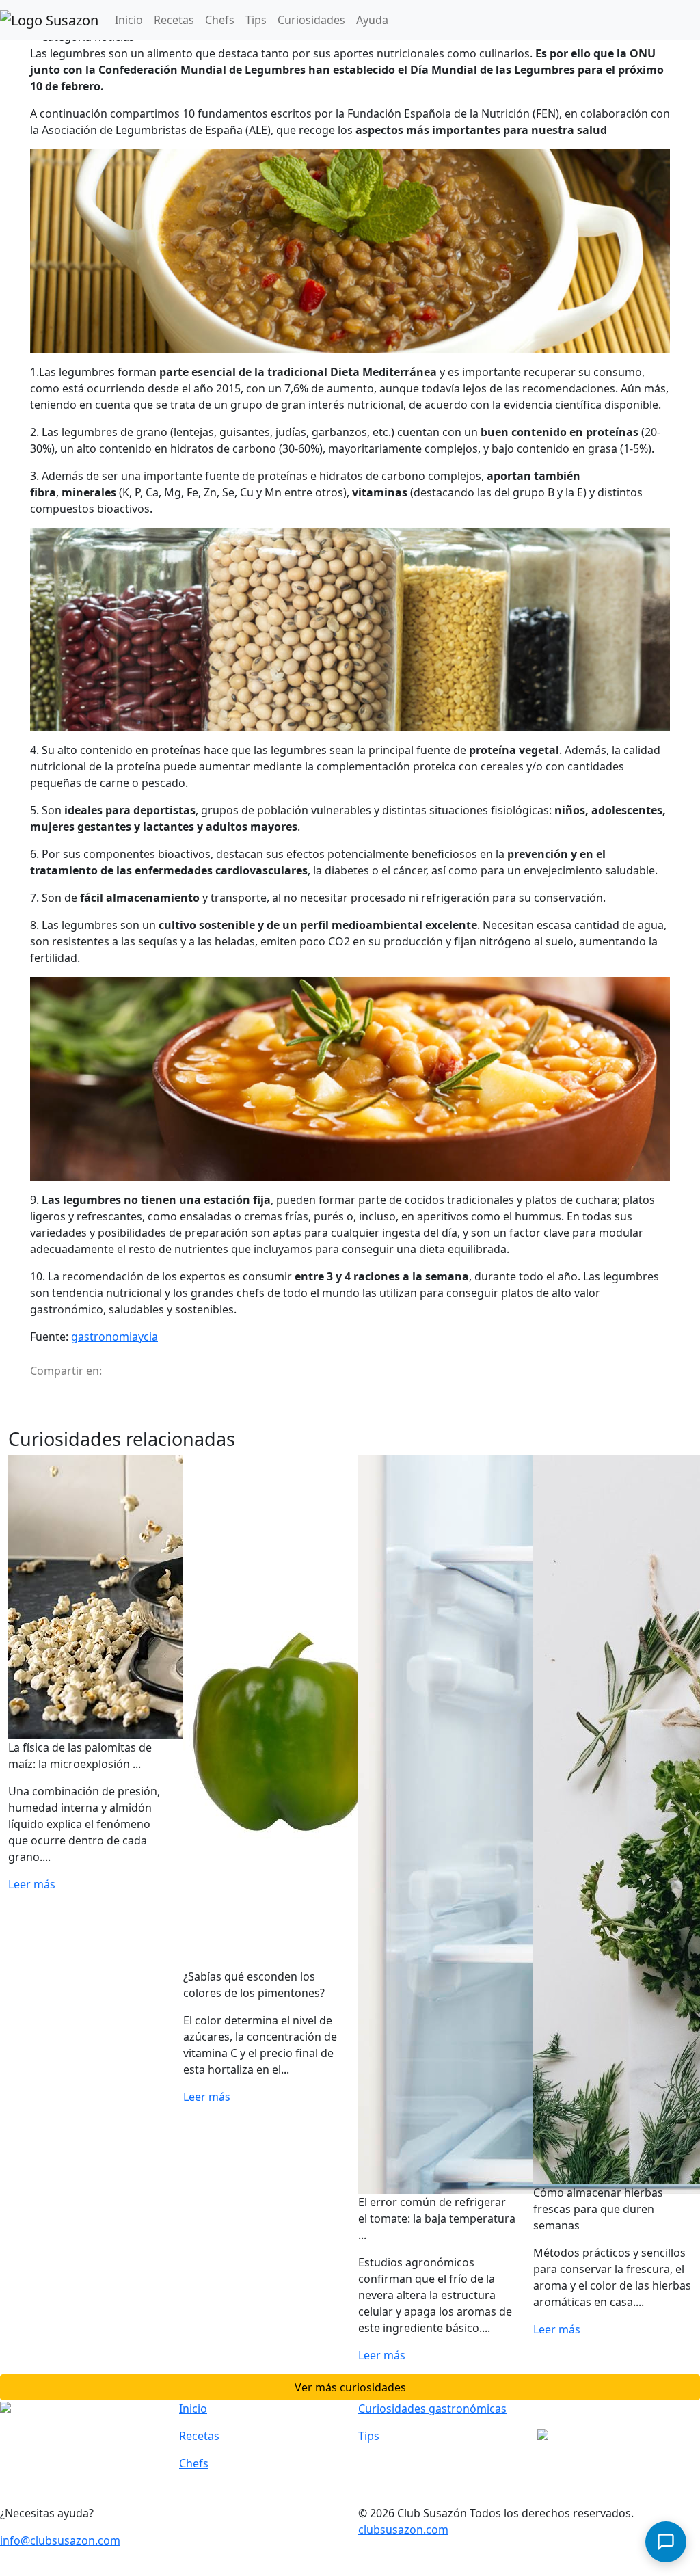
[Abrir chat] (666, 2542)
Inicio (132, 19)
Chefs (220, 20)
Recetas (174, 20)
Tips (256, 20)
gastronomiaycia (115, 1337)
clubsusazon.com (403, 2530)
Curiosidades (311, 20)
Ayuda (372, 20)
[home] (49, 20)
